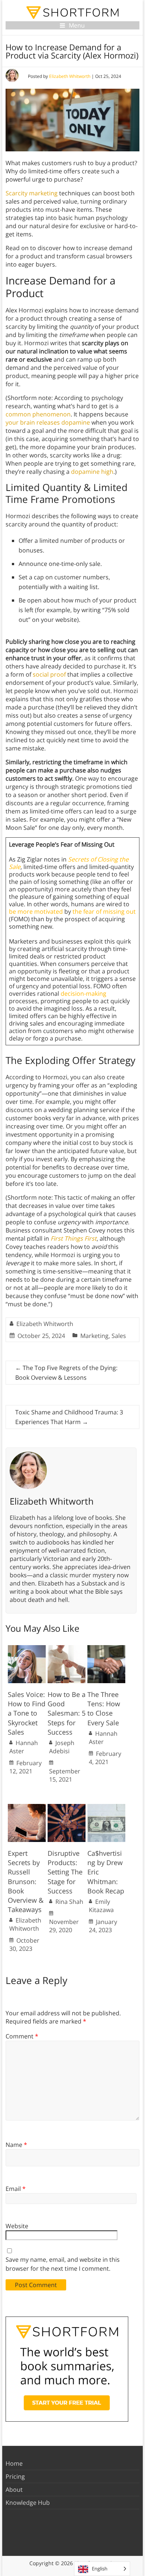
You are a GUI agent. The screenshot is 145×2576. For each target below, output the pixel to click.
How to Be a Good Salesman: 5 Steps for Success (67, 1713)
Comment (22, 2036)
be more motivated (36, 911)
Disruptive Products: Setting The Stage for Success (65, 1872)
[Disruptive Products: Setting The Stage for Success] (67, 1808)
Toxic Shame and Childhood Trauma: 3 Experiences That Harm (69, 1417)
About (14, 2490)
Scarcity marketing (32, 193)
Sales (119, 1336)
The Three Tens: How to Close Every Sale (104, 1709)
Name (16, 2145)
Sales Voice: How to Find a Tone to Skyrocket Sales (27, 1713)
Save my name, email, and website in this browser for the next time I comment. (63, 2264)
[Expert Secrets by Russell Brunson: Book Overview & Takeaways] (27, 1808)
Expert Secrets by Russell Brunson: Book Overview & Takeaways (26, 1881)
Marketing (94, 1336)
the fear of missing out (104, 911)
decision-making (83, 993)
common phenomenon (38, 414)
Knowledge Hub (28, 2503)
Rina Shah (69, 1902)
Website (17, 2226)
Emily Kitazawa (101, 1906)
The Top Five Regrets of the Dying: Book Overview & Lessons (66, 1373)
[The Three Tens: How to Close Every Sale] (106, 1649)
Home (14, 2463)
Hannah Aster (24, 1747)
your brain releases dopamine (48, 422)
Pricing (15, 2476)
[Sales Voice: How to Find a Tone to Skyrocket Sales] (27, 1649)
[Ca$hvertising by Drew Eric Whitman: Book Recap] (106, 1808)
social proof (49, 674)
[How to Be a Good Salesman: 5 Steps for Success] (67, 1649)
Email (16, 2189)
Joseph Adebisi (62, 1747)
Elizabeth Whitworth (70, 76)
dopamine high (92, 472)
